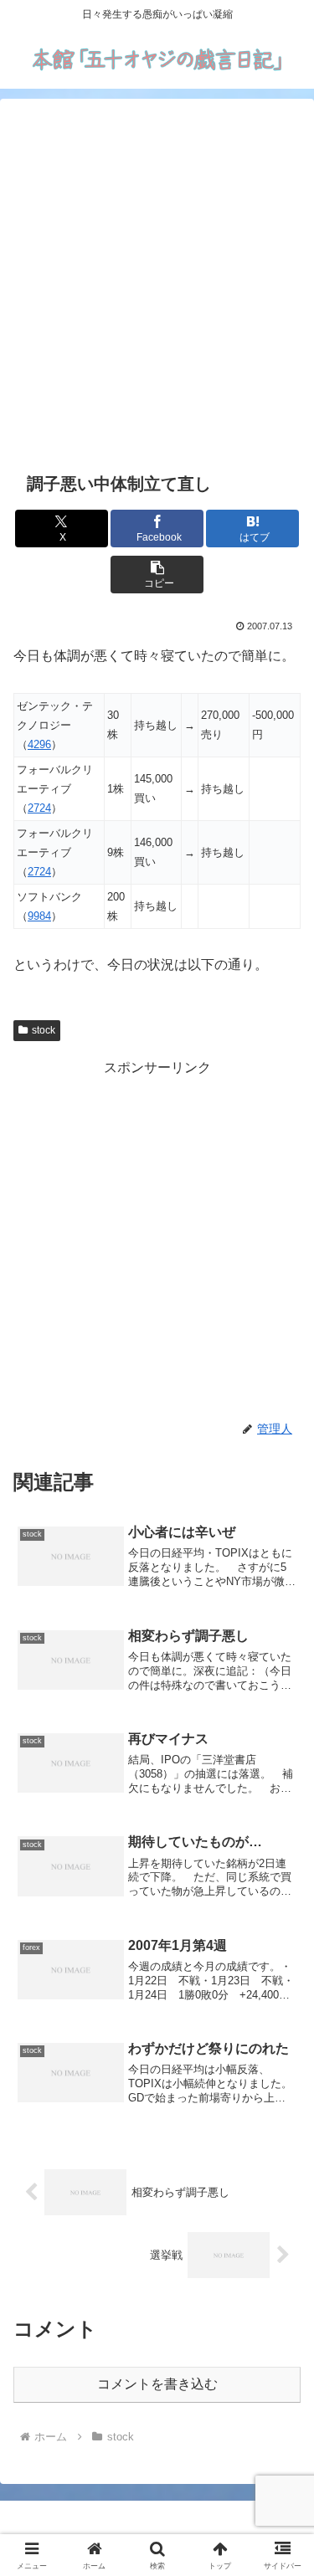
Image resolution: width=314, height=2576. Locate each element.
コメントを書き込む (157, 2384)
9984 (39, 916)
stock (44, 1030)
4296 (39, 744)
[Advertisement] (157, 282)
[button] (157, 575)
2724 (39, 808)
